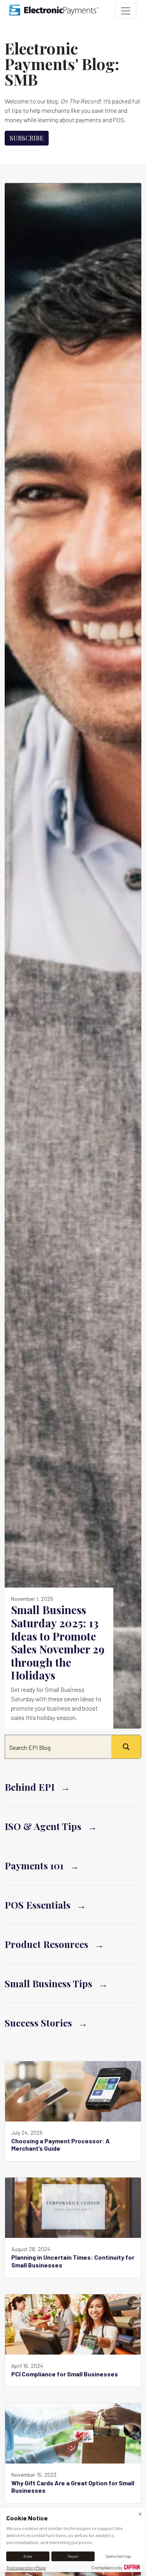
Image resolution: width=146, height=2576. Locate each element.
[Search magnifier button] (126, 1747)
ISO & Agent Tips (43, 1826)
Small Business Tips (48, 1983)
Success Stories (38, 2023)
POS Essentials (38, 1905)
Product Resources (47, 1944)
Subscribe (27, 138)
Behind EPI (30, 1787)
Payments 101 (34, 1865)
